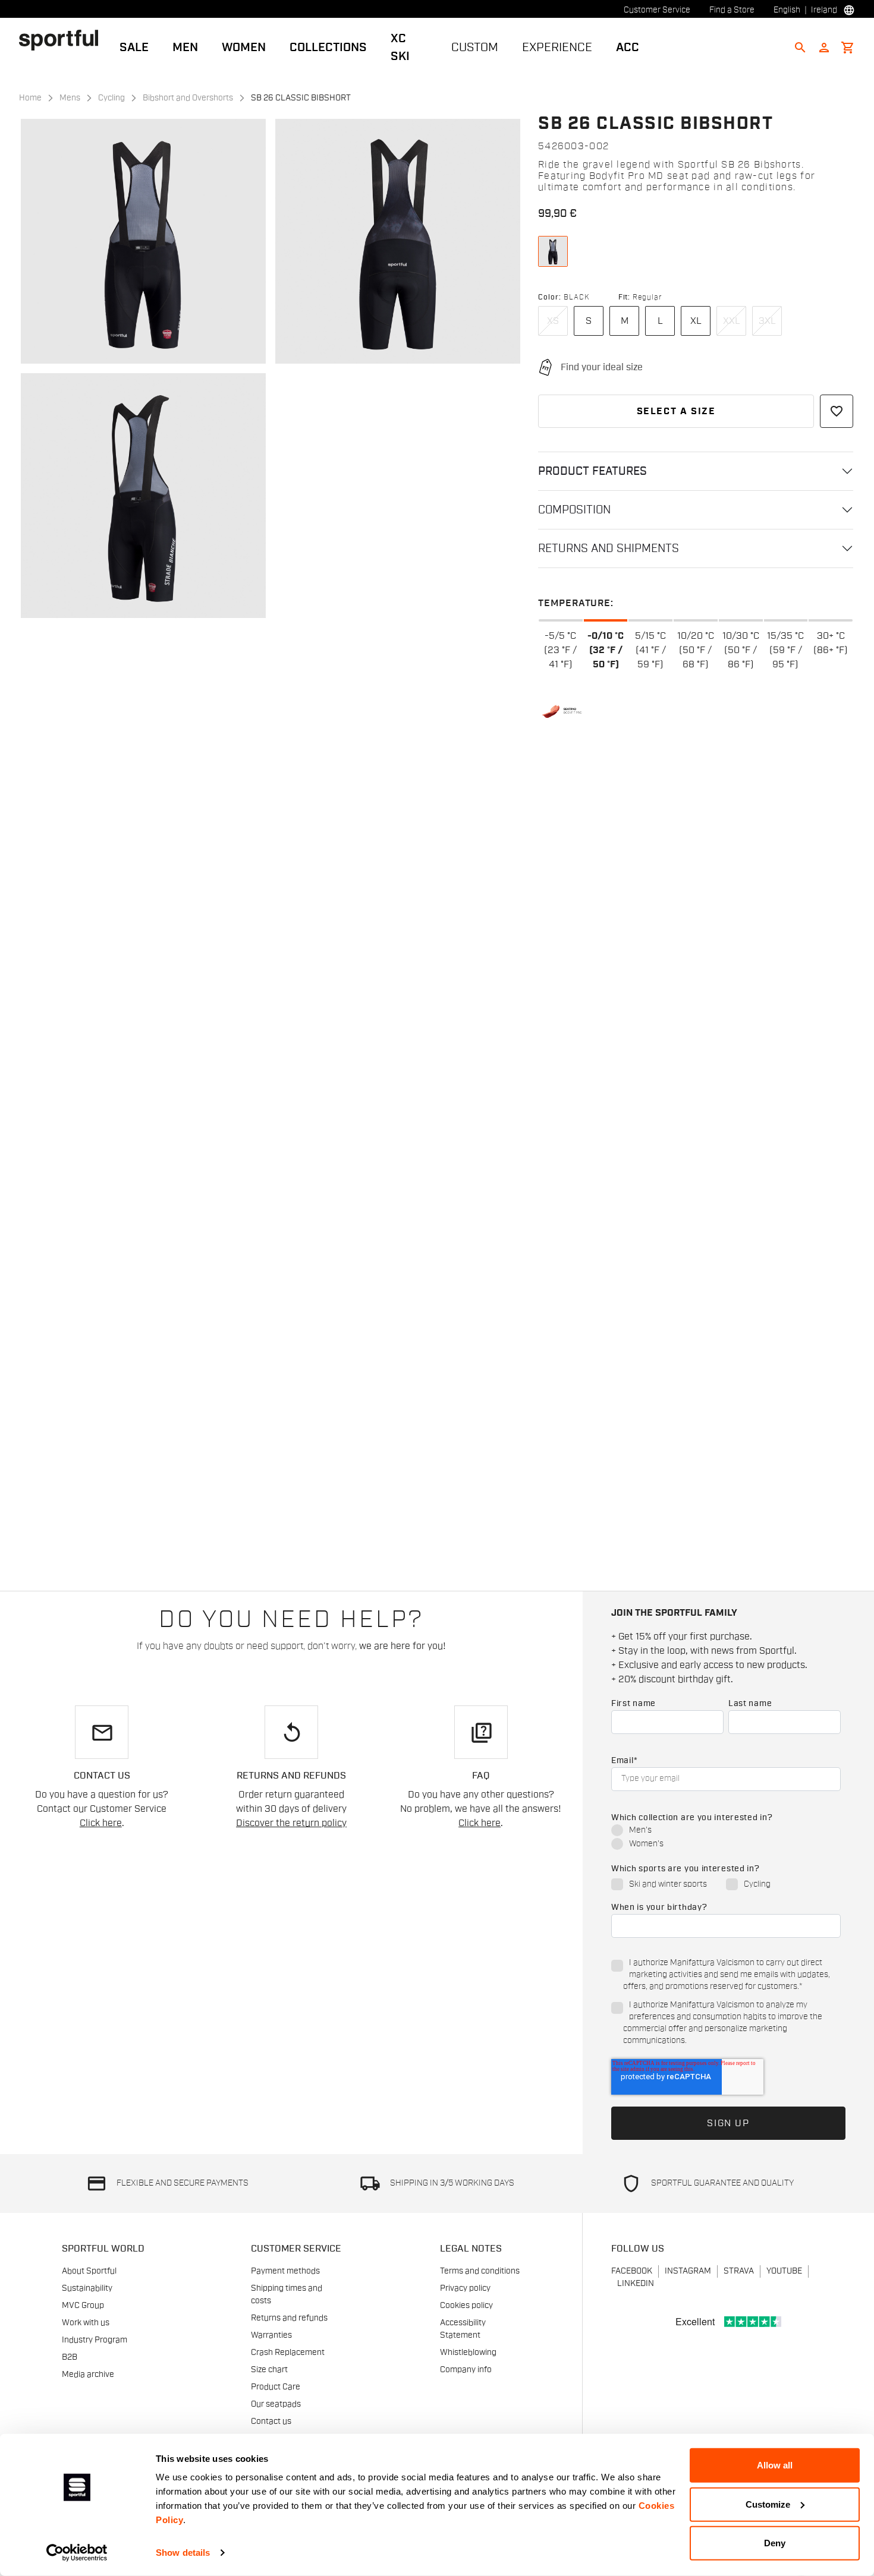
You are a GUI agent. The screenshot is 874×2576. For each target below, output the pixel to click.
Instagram (688, 2271)
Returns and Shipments (609, 548)
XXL (732, 321)
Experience (557, 48)
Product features (592, 471)
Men (185, 48)
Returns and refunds (289, 2318)
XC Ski (400, 48)
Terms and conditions (480, 2271)
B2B (70, 2357)
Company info (466, 2370)
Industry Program (95, 2340)
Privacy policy (465, 2288)
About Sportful (89, 2271)
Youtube (784, 2271)
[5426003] (553, 251)
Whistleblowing (468, 2353)
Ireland (824, 10)
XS (553, 321)
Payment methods (285, 2271)
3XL (767, 321)
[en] (63, 40)
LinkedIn (636, 2284)
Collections (328, 48)
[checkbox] (726, 1838)
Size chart (269, 2370)
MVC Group (83, 2306)
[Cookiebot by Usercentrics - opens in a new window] (77, 2553)
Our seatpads (276, 2404)
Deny (775, 2543)
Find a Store (732, 10)
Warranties (271, 2335)
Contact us (271, 2421)
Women (244, 48)
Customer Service (657, 10)
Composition (574, 510)
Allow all (775, 2465)
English (787, 10)
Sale (134, 48)
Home (30, 98)
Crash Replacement (288, 2353)
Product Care (276, 2387)
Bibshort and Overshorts (188, 98)
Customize (768, 2504)
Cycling (111, 98)
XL (696, 321)
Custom (475, 48)
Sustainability (87, 2288)
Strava (739, 2271)
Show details (183, 2553)
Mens (70, 98)
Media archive (88, 2375)
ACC (628, 48)
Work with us (86, 2323)
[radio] (726, 1831)
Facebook (632, 2271)
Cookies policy (466, 2306)
